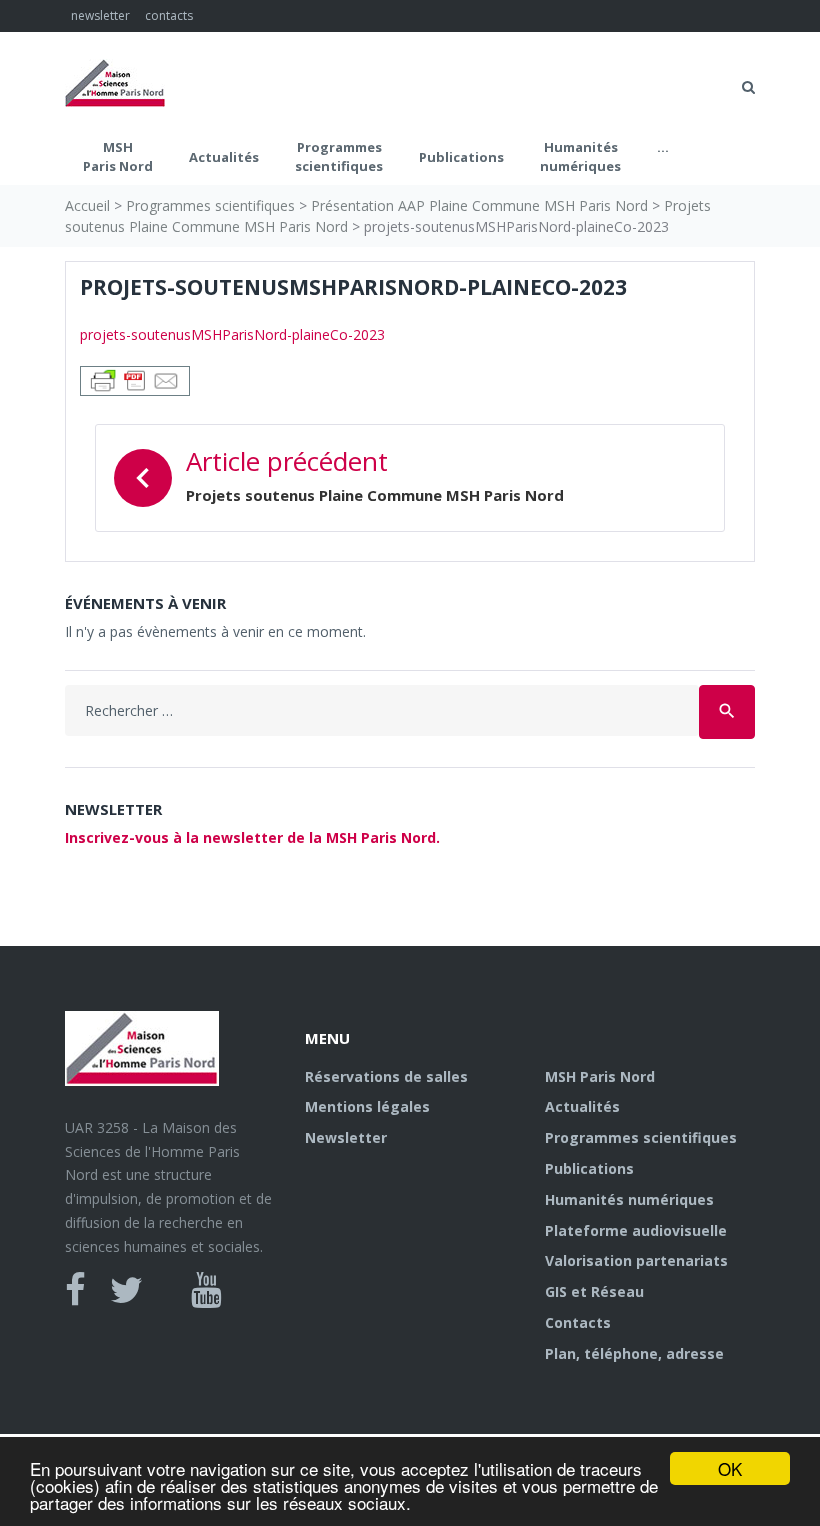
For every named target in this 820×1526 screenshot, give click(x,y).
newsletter (100, 15)
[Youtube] (206, 1290)
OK (730, 1468)
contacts (169, 15)
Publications (461, 157)
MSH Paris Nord (118, 157)
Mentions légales (367, 1106)
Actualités (224, 157)
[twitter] (126, 1290)
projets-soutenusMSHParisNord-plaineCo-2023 (232, 334)
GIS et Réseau (594, 1291)
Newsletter (346, 1137)
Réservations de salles (386, 1076)
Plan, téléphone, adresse (634, 1353)
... (663, 147)
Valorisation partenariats (636, 1260)
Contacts (578, 1322)
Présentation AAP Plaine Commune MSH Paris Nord (479, 205)
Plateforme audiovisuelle (636, 1230)
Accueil (87, 205)
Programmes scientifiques (339, 157)
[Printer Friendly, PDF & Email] (135, 378)
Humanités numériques (580, 157)
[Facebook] (75, 1290)
